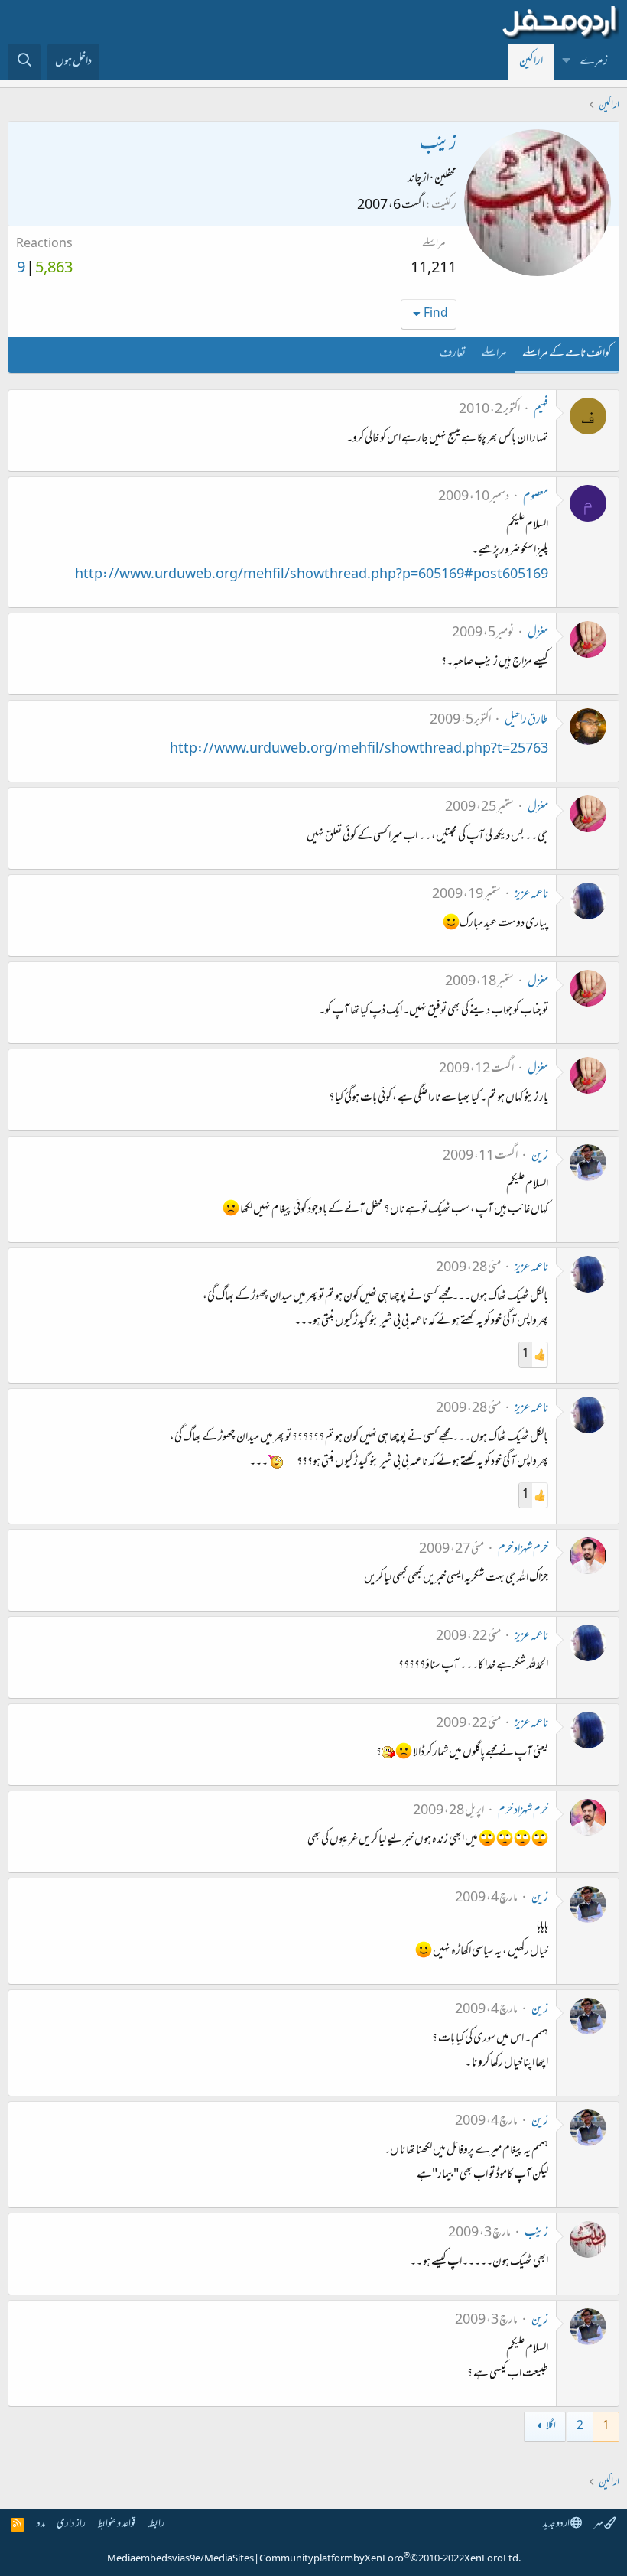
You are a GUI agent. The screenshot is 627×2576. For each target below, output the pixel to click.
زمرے (594, 62)
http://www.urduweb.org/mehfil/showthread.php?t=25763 (359, 750)
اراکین (531, 62)
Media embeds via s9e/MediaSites (180, 2559)
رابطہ (156, 2524)
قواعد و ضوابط (117, 2524)
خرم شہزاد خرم (523, 1550)
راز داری (71, 2524)
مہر (599, 2524)
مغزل (538, 633)
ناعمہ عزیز (531, 895)
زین (540, 1156)
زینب (536, 2233)
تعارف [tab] (453, 354)
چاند (414, 179)
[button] (567, 62)
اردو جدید (557, 2524)
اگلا (551, 2426)
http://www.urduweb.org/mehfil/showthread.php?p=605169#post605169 (312, 575)
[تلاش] (24, 62)
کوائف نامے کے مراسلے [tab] (567, 354)
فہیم (541, 410)
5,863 (54, 269)
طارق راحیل (526, 720)
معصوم (536, 497)
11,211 (434, 269)
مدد (41, 2524)
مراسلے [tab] (494, 354)
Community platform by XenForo (390, 2559)
